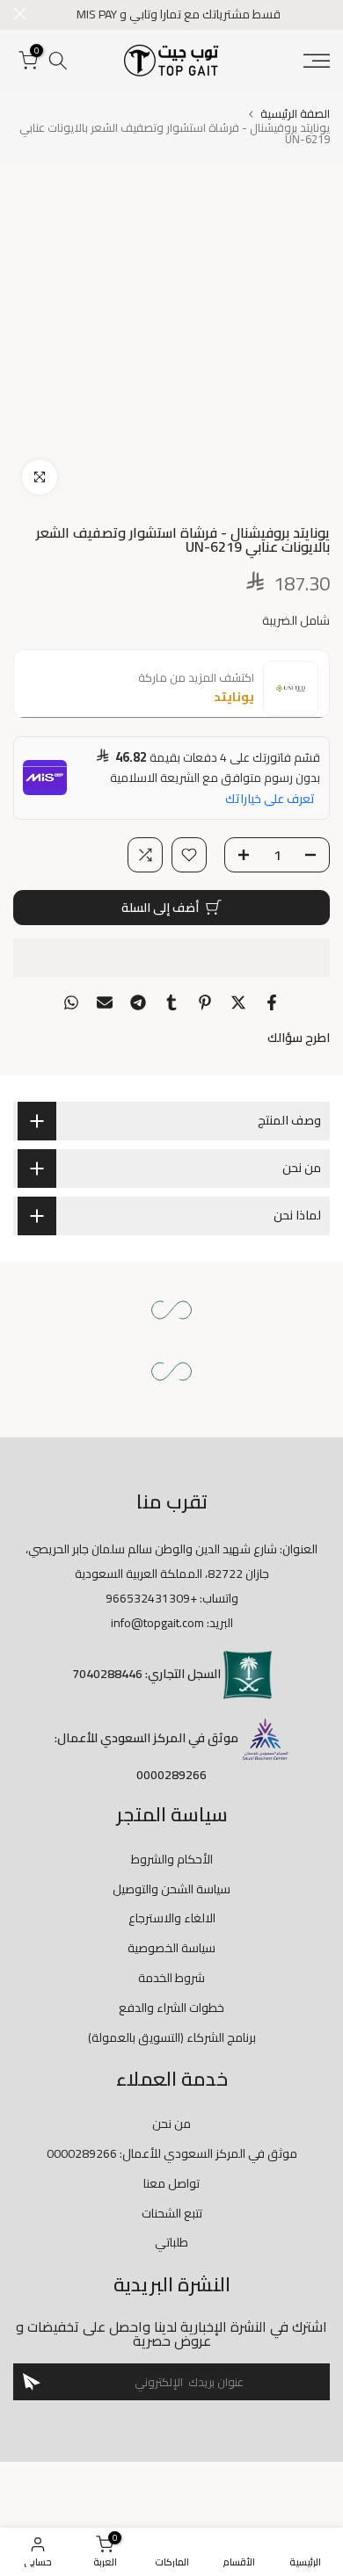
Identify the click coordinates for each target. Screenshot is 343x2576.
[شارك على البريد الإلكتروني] (105, 1002)
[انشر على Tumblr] (171, 1002)
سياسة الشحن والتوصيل (171, 1889)
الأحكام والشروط (172, 1859)
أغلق (20, 14)
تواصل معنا (171, 2183)
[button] (171, 958)
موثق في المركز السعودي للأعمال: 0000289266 (172, 2153)
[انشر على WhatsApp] (71, 1002)
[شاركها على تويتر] (238, 1002)
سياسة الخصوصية (171, 1948)
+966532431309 (151, 1598)
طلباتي (171, 2242)
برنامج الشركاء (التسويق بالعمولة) (172, 2037)
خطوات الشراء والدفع (171, 2008)
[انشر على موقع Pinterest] (205, 1002)
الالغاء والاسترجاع (172, 1918)
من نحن (171, 2124)
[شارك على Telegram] (138, 1002)
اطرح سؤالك (299, 1038)
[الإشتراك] (32, 2382)
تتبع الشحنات (172, 2213)
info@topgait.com (157, 1623)
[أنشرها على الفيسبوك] (272, 1002)
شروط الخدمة (171, 1978)
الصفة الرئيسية (295, 114)
